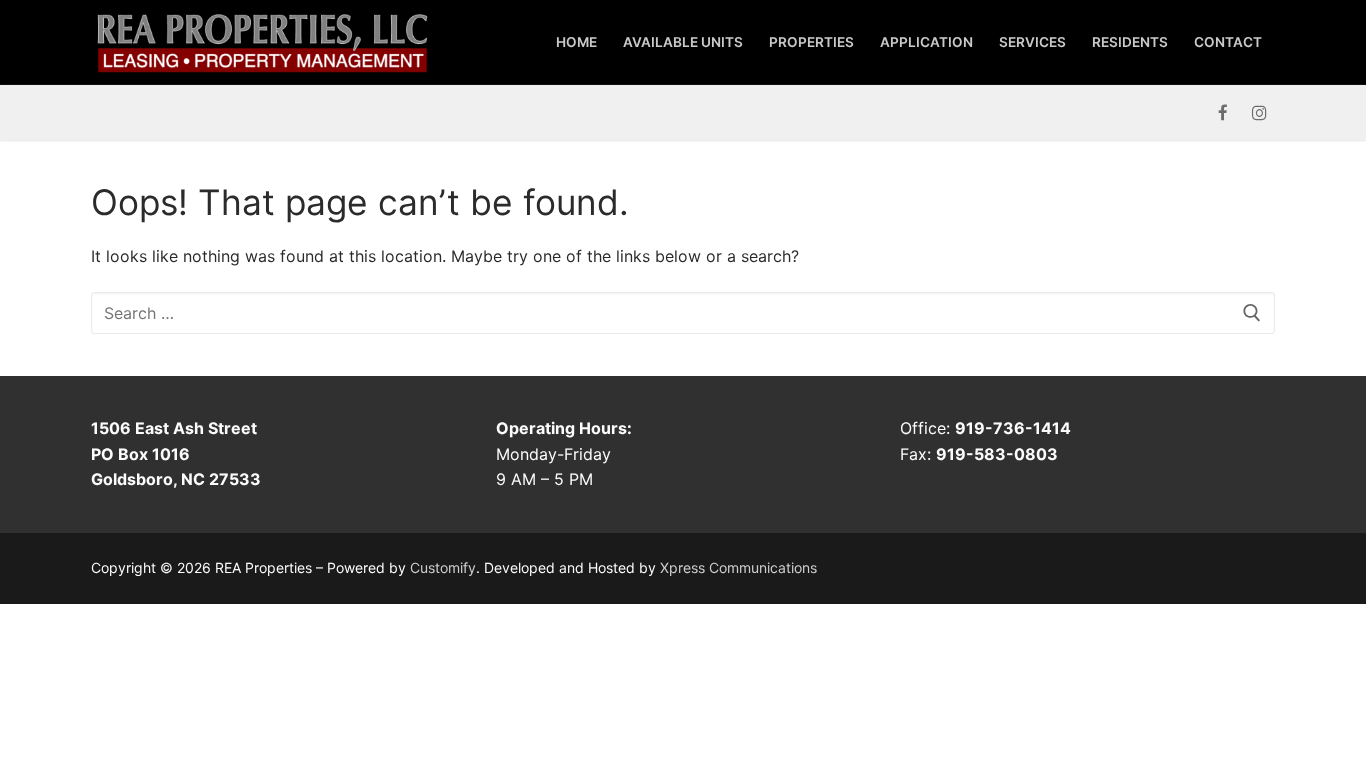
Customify (443, 567)
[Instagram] (1259, 112)
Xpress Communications (738, 567)
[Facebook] (1223, 112)
